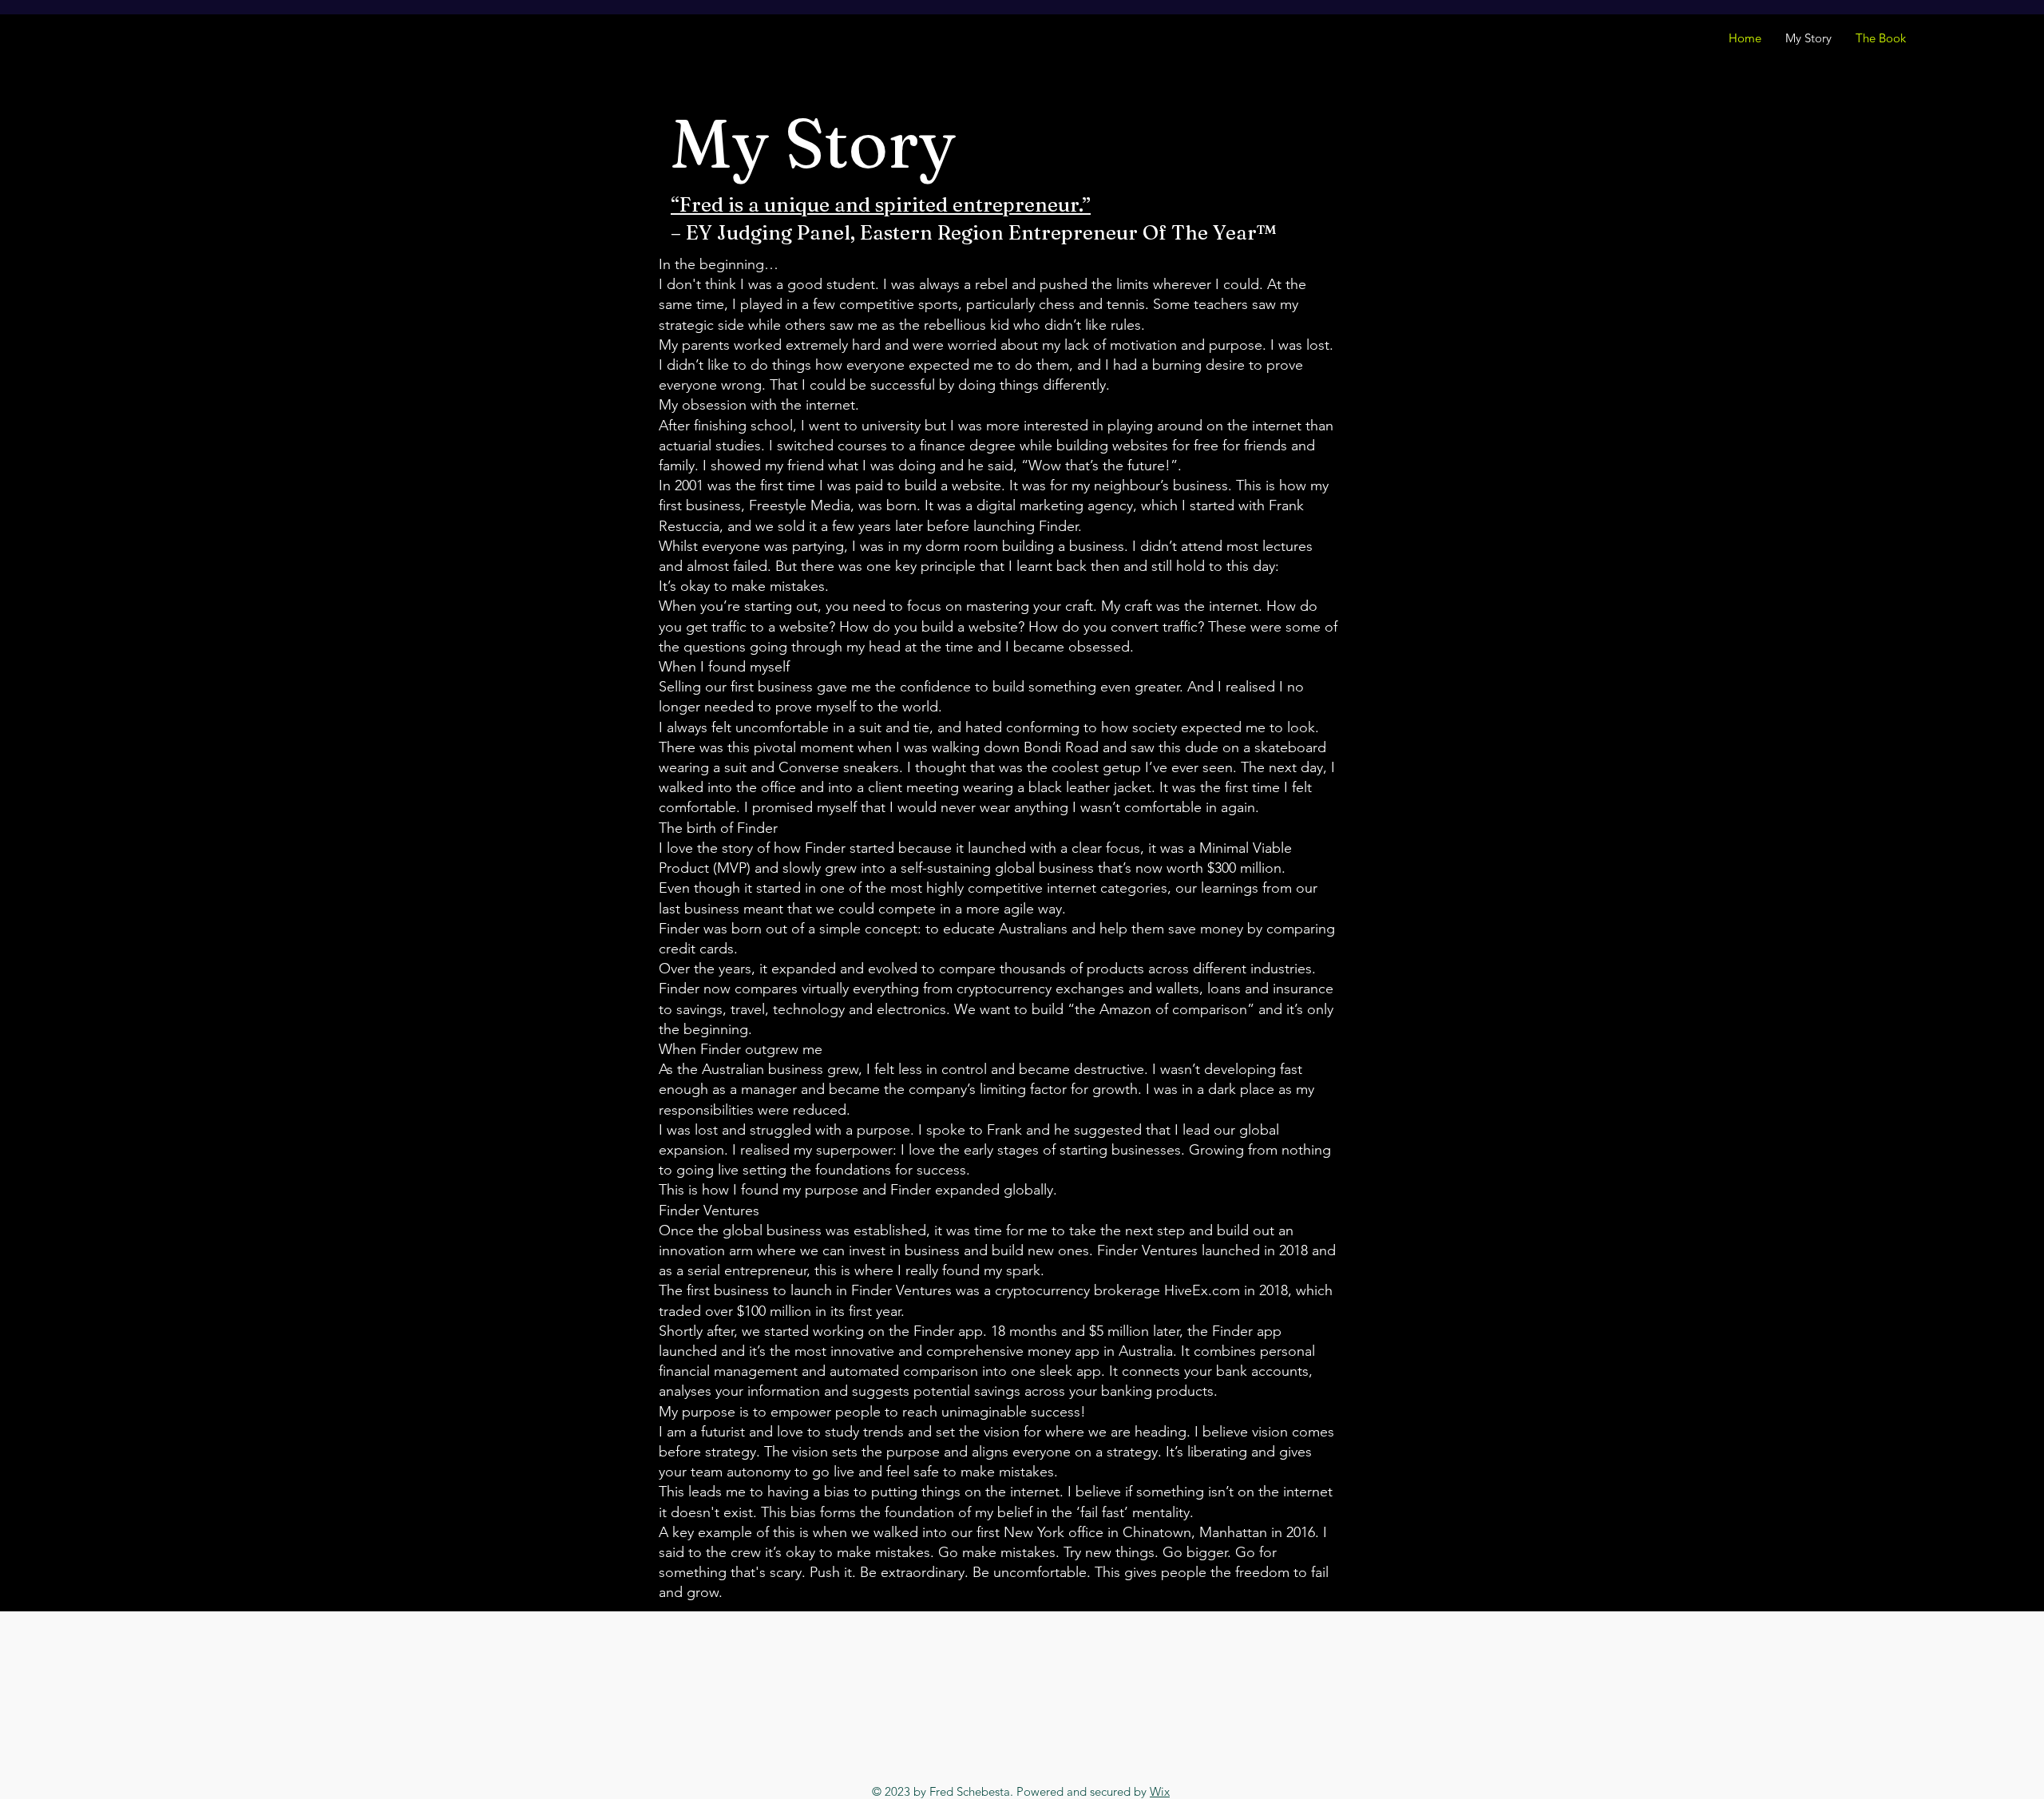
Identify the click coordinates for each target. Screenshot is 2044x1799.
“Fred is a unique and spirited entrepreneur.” (881, 204)
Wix (1160, 1791)
